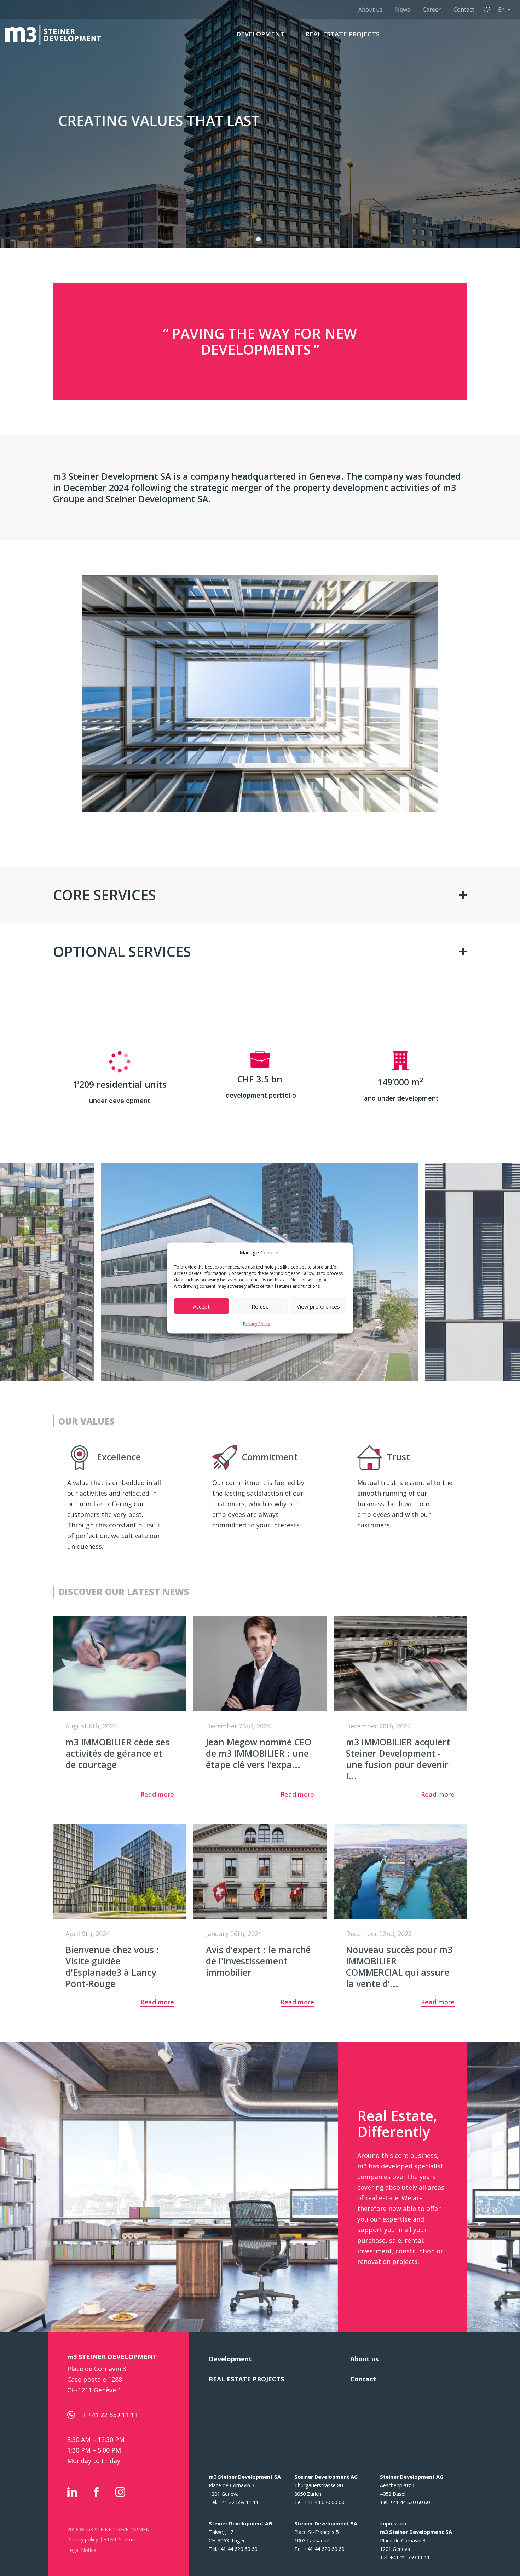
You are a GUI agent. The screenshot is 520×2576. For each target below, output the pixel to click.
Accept (201, 1306)
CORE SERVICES (105, 895)
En (501, 10)
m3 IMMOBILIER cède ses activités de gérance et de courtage (117, 1753)
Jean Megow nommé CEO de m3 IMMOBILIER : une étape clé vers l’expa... (259, 1753)
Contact (464, 10)
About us (370, 10)
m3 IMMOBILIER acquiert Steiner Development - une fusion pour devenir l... (398, 1759)
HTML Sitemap (120, 2539)
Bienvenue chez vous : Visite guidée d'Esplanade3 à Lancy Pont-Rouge (112, 1966)
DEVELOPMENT (260, 34)
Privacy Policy (256, 1324)
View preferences (318, 1306)
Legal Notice (82, 2550)
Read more (157, 1795)
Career (432, 10)
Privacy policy (83, 2539)
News (403, 10)
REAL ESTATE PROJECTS (343, 34)
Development (230, 2359)
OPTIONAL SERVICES (122, 951)
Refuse (260, 1306)
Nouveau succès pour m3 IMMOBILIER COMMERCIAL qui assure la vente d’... (399, 1966)
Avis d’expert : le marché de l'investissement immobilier (258, 1961)
